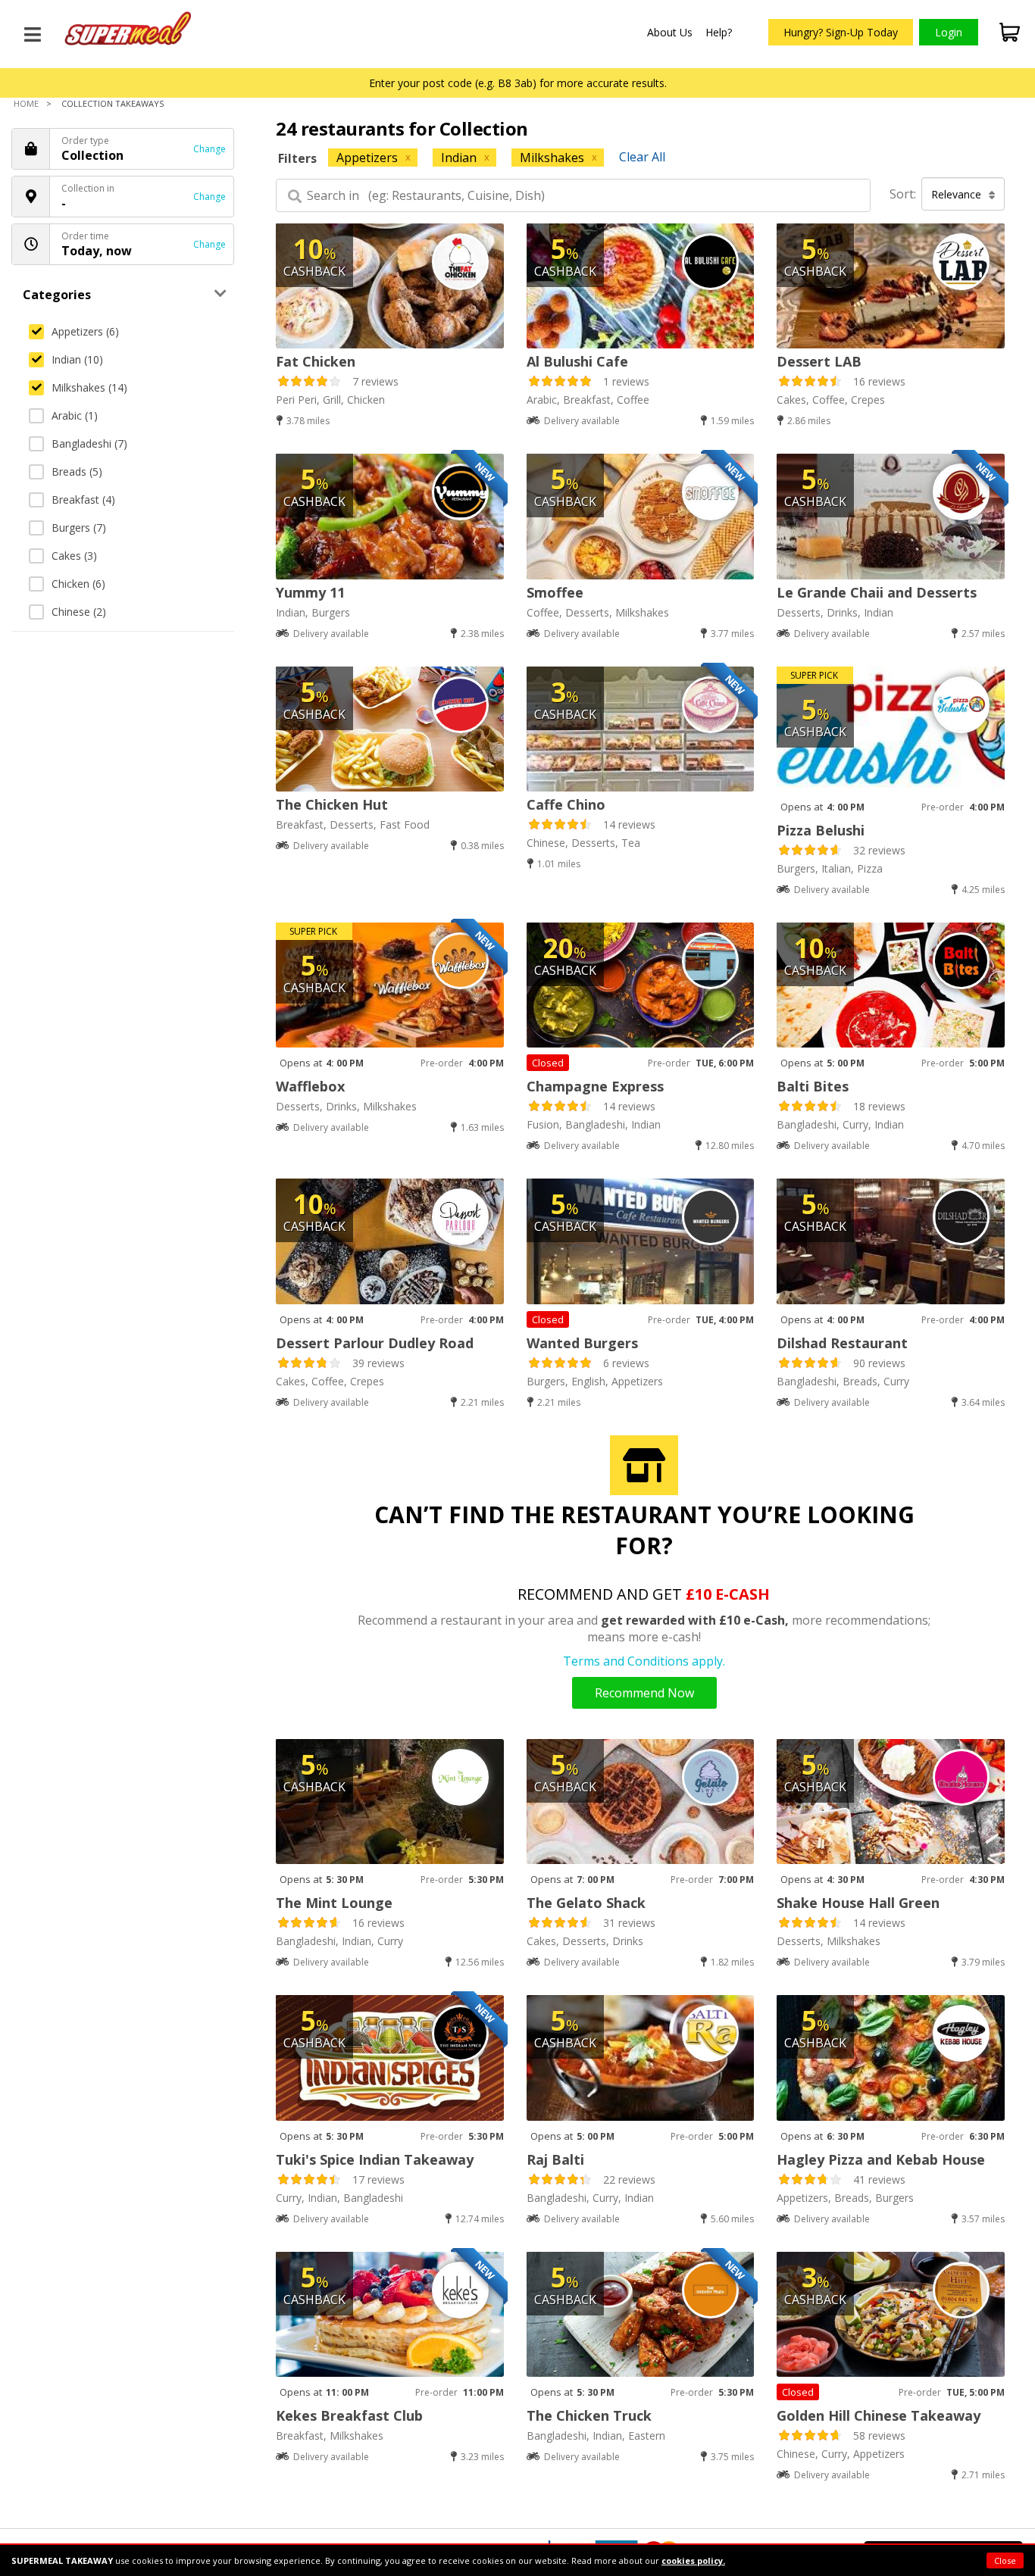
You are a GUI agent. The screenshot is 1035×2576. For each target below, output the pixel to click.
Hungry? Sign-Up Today (841, 32)
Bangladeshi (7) (89, 443)
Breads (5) (77, 471)
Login (949, 32)
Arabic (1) (75, 415)
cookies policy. (693, 2560)
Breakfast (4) (83, 500)
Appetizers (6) (85, 331)
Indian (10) (77, 359)
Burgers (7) (79, 528)
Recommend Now (644, 1693)
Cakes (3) (74, 556)
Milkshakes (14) (89, 387)
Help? (719, 32)
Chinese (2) (79, 612)
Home (26, 103)
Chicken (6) (78, 584)
